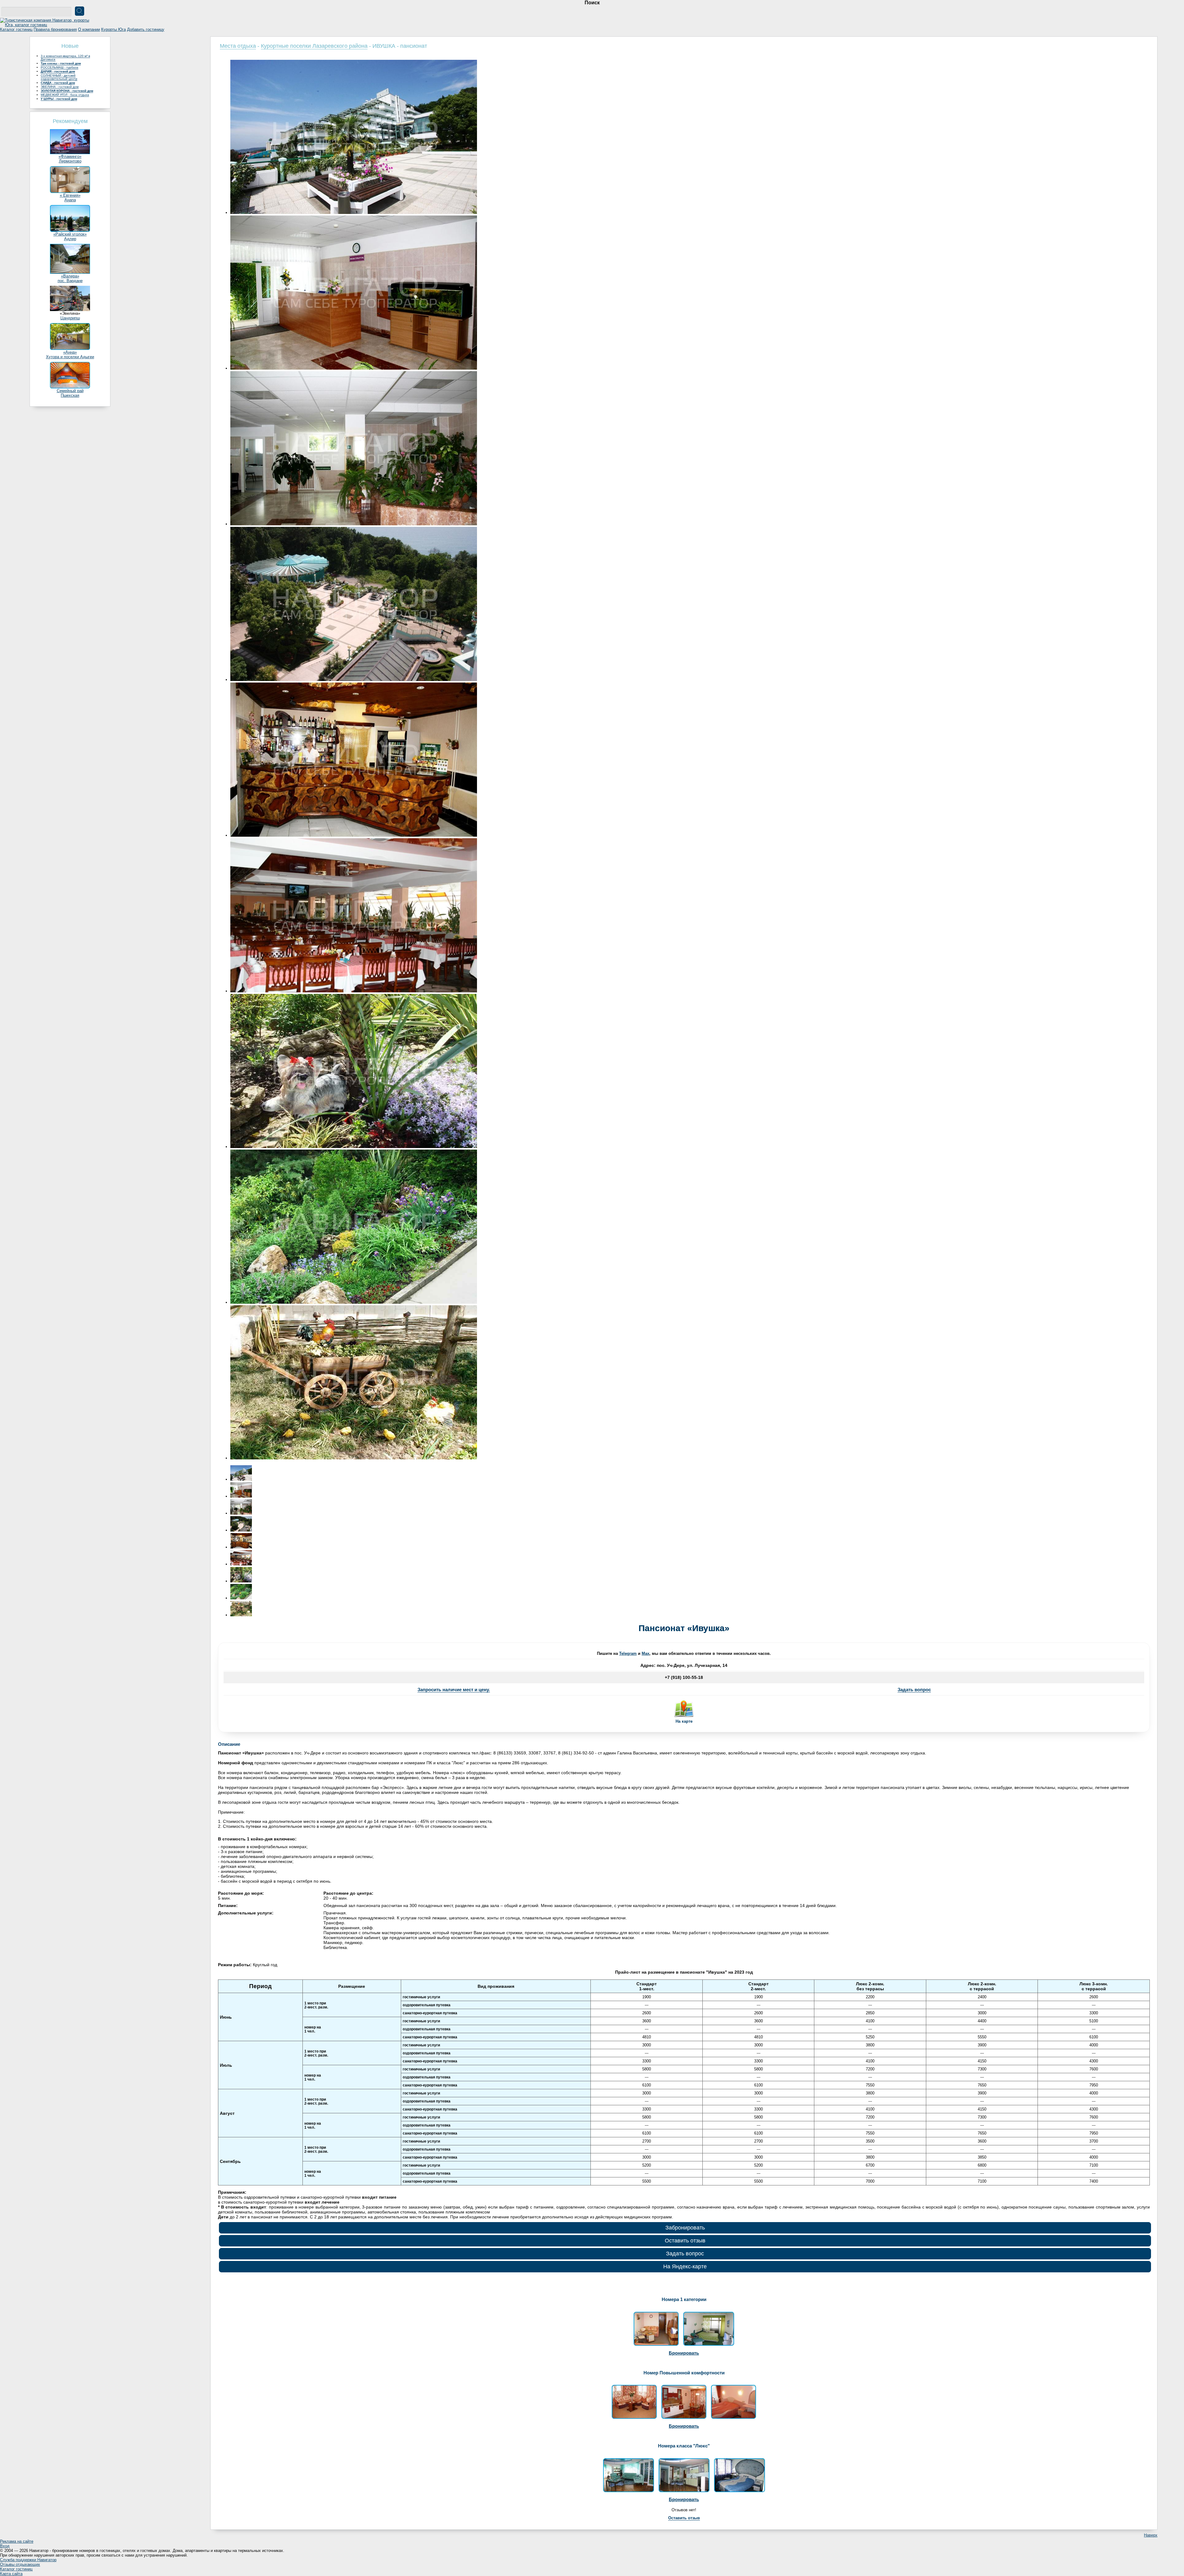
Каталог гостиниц (16, 29)
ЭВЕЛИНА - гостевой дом (60, 87)
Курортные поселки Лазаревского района (314, 46)
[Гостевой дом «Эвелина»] (70, 310)
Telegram (628, 1653)
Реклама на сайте (17, 2541)
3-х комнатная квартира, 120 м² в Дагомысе (65, 58)
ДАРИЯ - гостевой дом (58, 71)
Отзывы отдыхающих (20, 2564)
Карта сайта (11, 2574)
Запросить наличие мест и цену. (454, 1690)
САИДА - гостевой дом (58, 83)
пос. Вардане (70, 281)
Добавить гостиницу (146, 29)
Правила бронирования (55, 29)
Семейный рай (70, 391)
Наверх (1151, 2535)
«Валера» (70, 276)
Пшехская (70, 395)
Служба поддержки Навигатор (28, 2560)
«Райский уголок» (70, 234)
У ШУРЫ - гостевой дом (59, 99)
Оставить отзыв (685, 2241)
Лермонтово (70, 161)
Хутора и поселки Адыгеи (70, 357)
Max (645, 1653)
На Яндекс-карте (685, 2266)
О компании (89, 29)
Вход (5, 2546)
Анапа (70, 200)
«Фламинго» (70, 156)
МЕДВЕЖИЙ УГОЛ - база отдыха (65, 95)
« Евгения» (70, 195)
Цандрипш (70, 318)
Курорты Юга (113, 29)
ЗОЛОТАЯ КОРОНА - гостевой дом (67, 91)
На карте (684, 1721)
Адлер (70, 239)
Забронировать (685, 2228)
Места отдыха (238, 46)
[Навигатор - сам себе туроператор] (46, 25)
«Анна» (70, 352)
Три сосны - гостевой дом (61, 63)
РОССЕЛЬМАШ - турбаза (60, 67)
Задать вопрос (914, 1690)
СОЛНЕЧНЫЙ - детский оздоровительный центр (59, 77)
